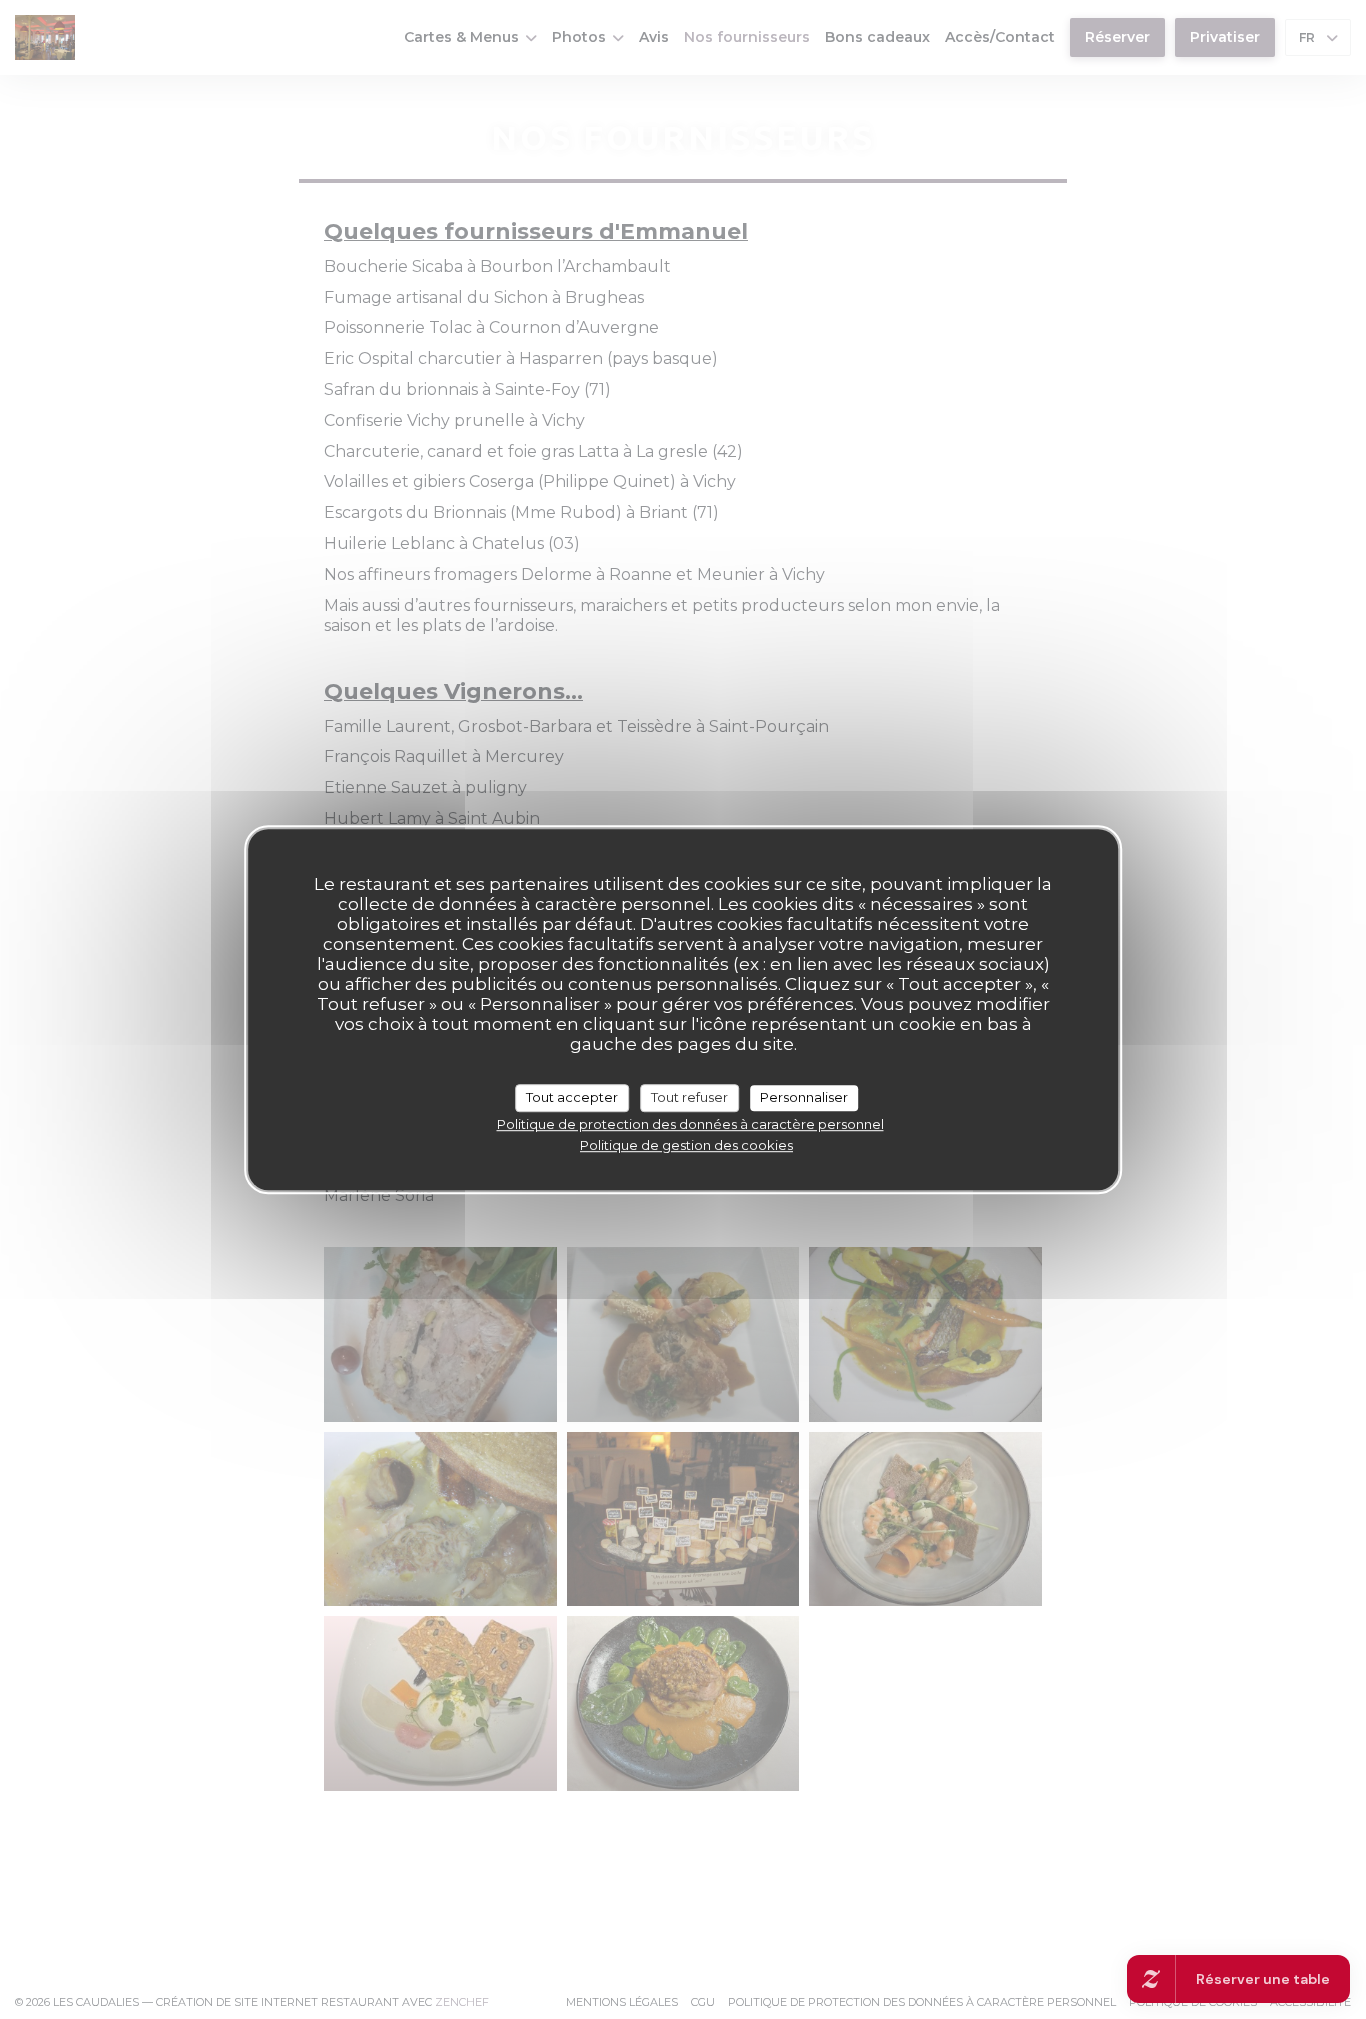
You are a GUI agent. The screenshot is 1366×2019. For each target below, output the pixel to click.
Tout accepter (572, 1097)
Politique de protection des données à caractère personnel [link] (690, 1123)
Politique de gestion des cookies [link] (686, 1144)
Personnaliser (804, 1097)
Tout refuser (689, 1097)
